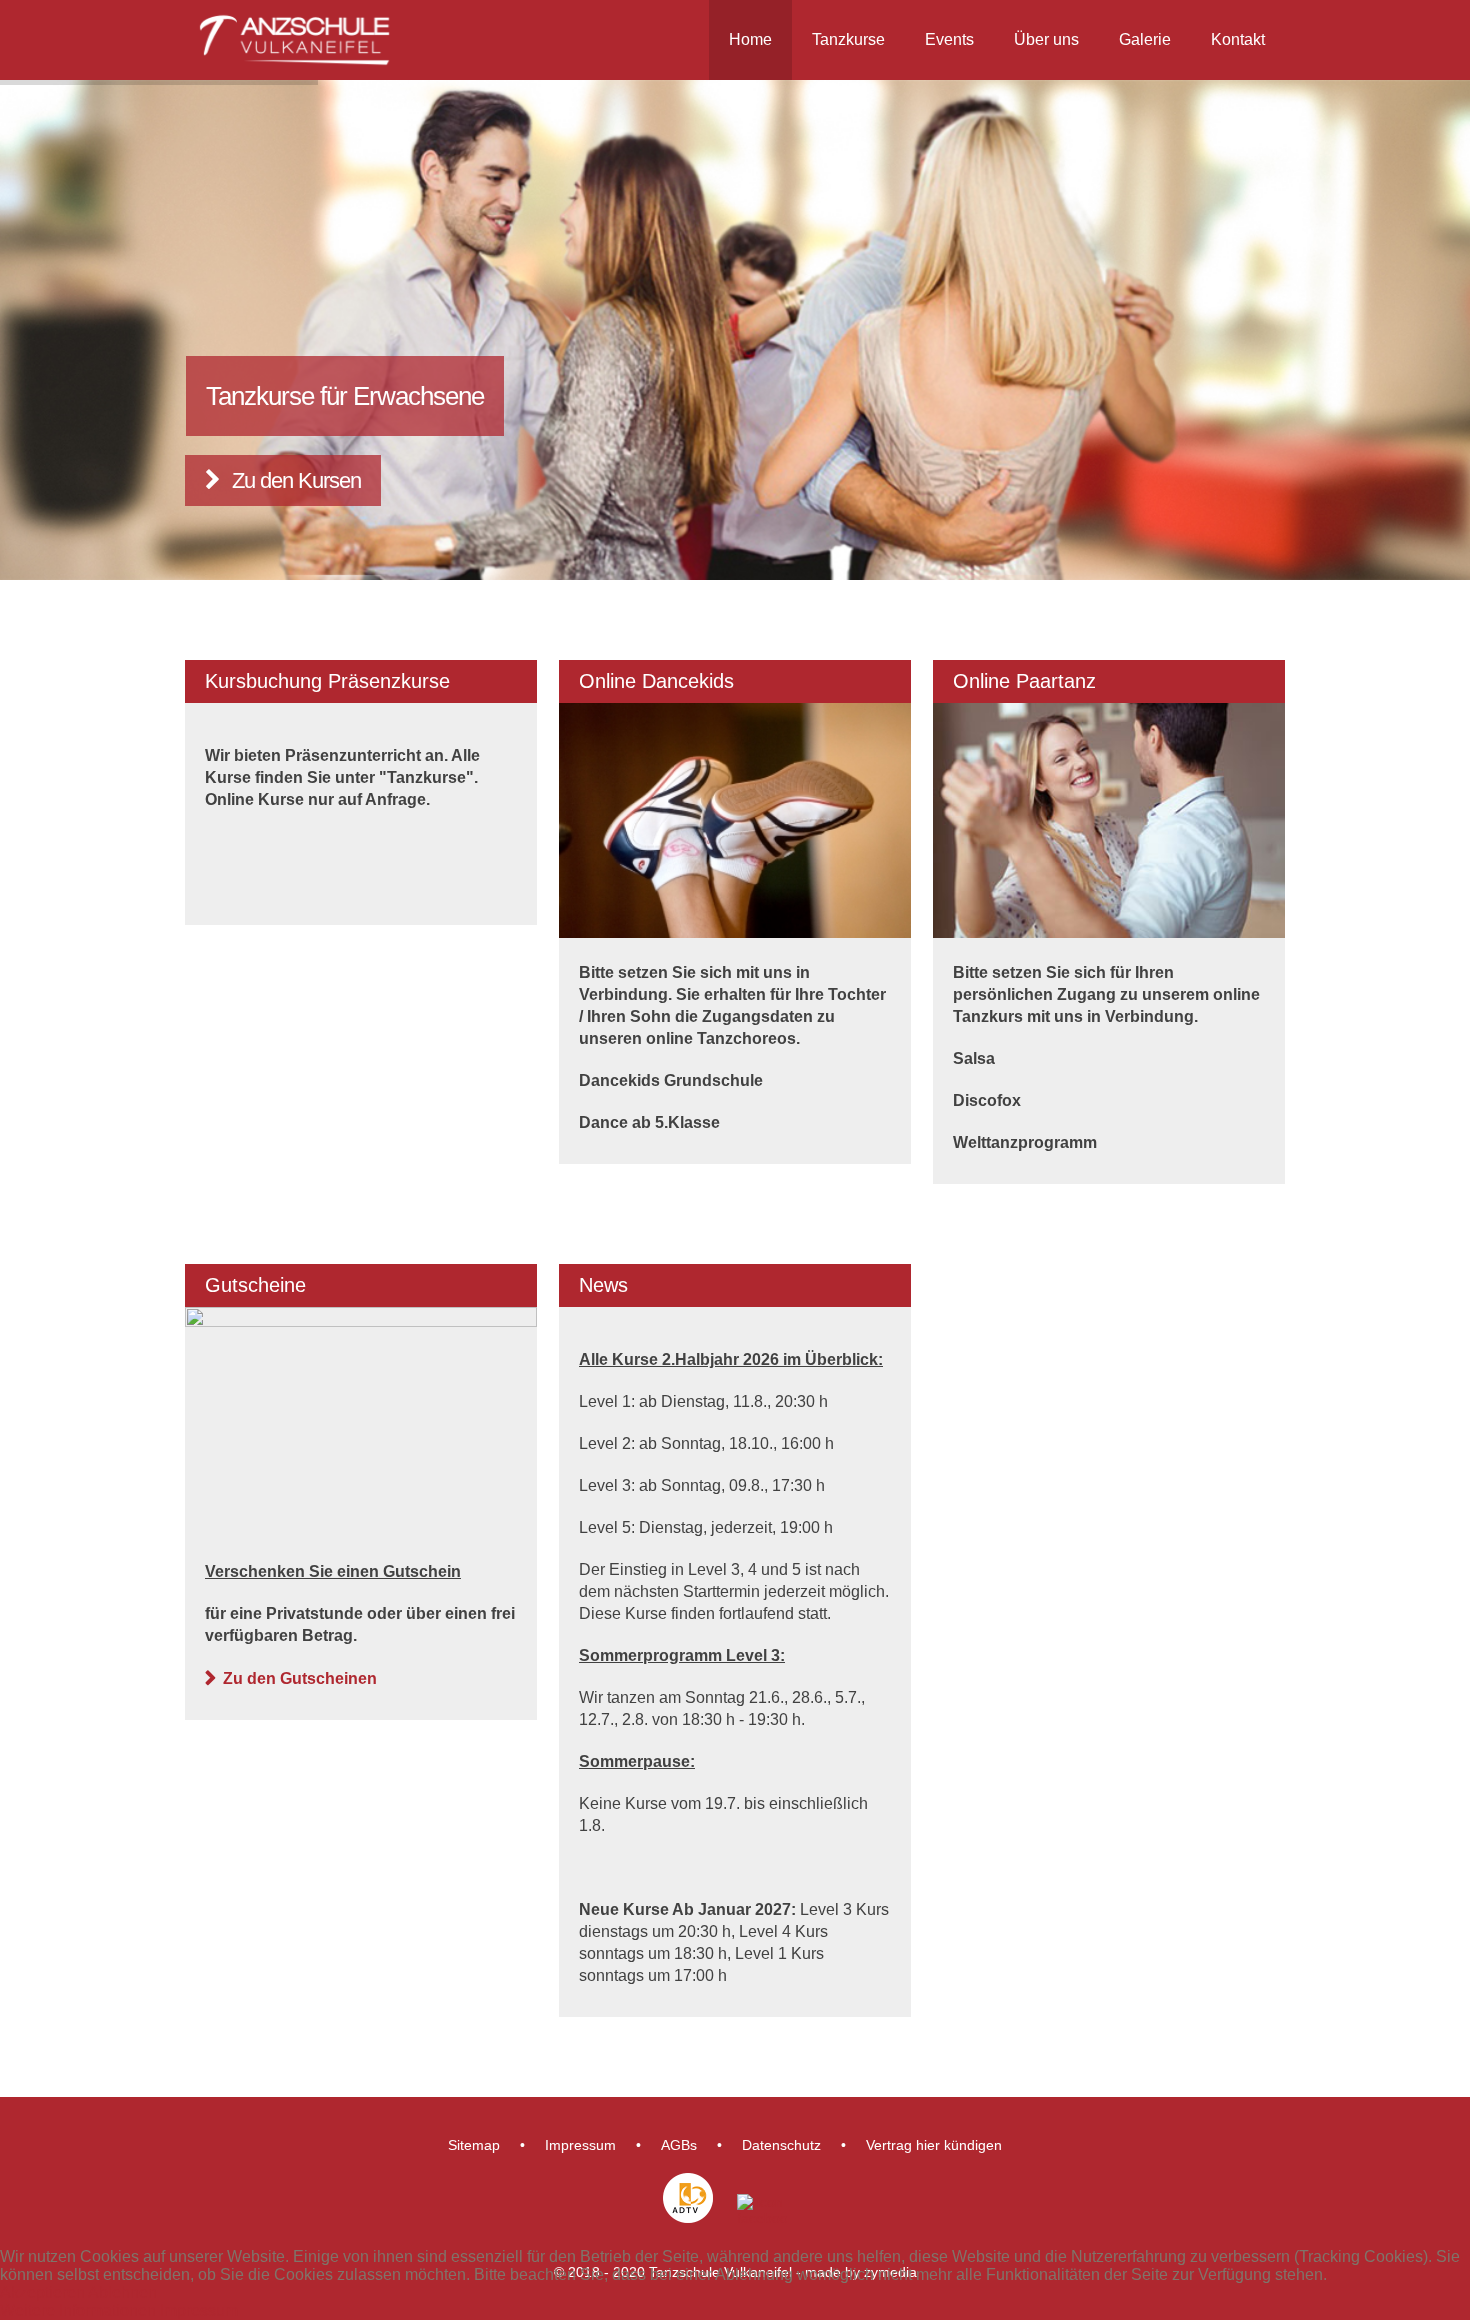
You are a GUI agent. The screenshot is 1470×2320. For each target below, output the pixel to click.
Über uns (1046, 39)
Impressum (580, 2145)
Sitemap (474, 2145)
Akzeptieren (42, 2292)
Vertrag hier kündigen (934, 2145)
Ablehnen (122, 2292)
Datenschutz (781, 2145)
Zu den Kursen (296, 480)
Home (750, 39)
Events (949, 39)
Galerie (1145, 39)
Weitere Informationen (78, 2310)
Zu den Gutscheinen (300, 1678)
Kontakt (1238, 39)
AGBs (679, 2145)
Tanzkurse (848, 39)
